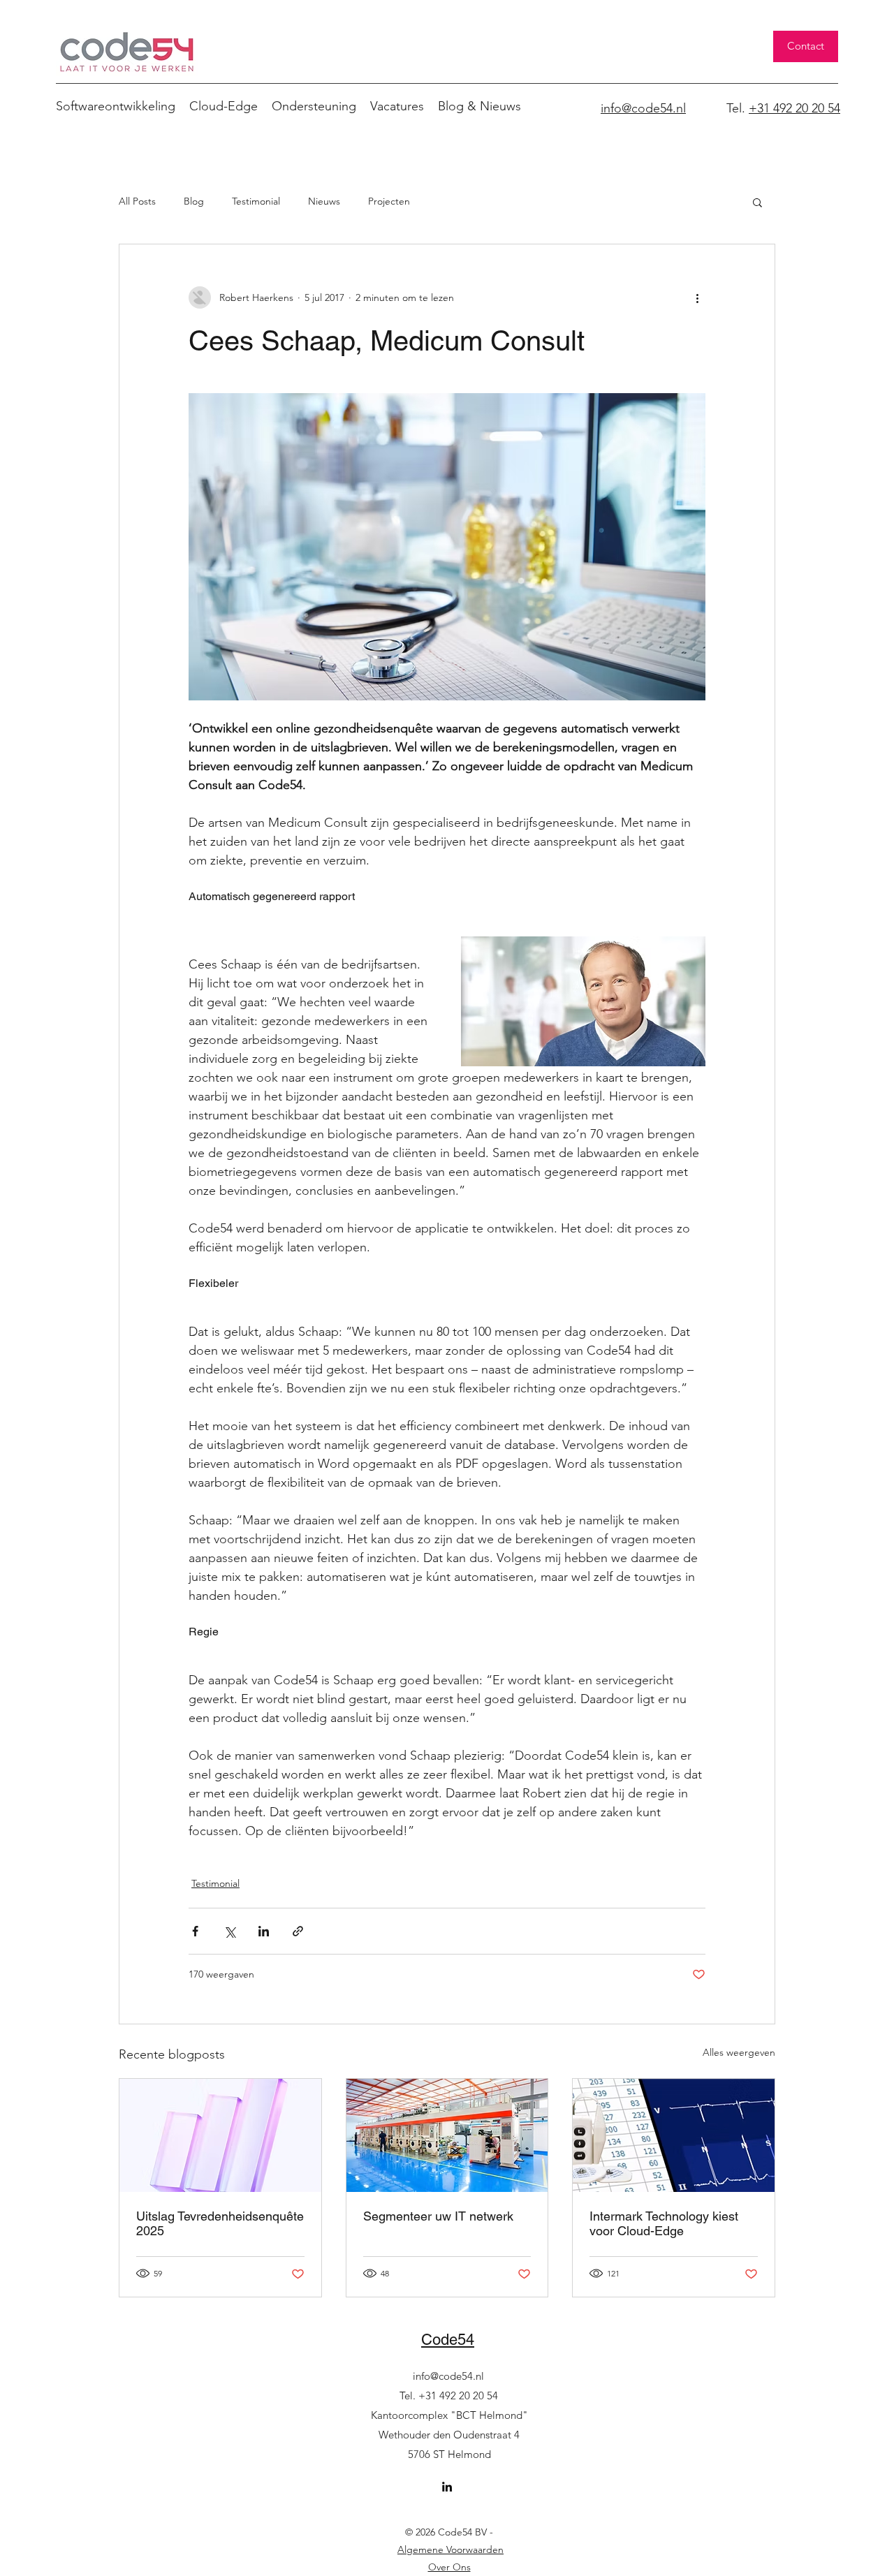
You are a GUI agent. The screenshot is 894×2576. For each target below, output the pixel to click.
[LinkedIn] (447, 2487)
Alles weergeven (739, 2052)
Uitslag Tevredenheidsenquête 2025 (220, 2223)
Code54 (448, 2340)
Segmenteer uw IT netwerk (438, 2216)
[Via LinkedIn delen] (264, 1931)
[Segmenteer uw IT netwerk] (447, 2135)
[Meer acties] (697, 297)
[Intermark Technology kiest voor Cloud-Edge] (674, 2135)
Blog (194, 201)
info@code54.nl (448, 2376)
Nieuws (324, 201)
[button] (757, 202)
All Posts (137, 201)
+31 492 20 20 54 (794, 108)
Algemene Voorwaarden (450, 2549)
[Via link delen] (298, 1931)
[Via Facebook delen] (195, 1931)
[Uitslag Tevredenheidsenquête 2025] (220, 2135)
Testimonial (256, 201)
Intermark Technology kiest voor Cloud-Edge (664, 2223)
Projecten (389, 201)
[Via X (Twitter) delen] (229, 1931)
